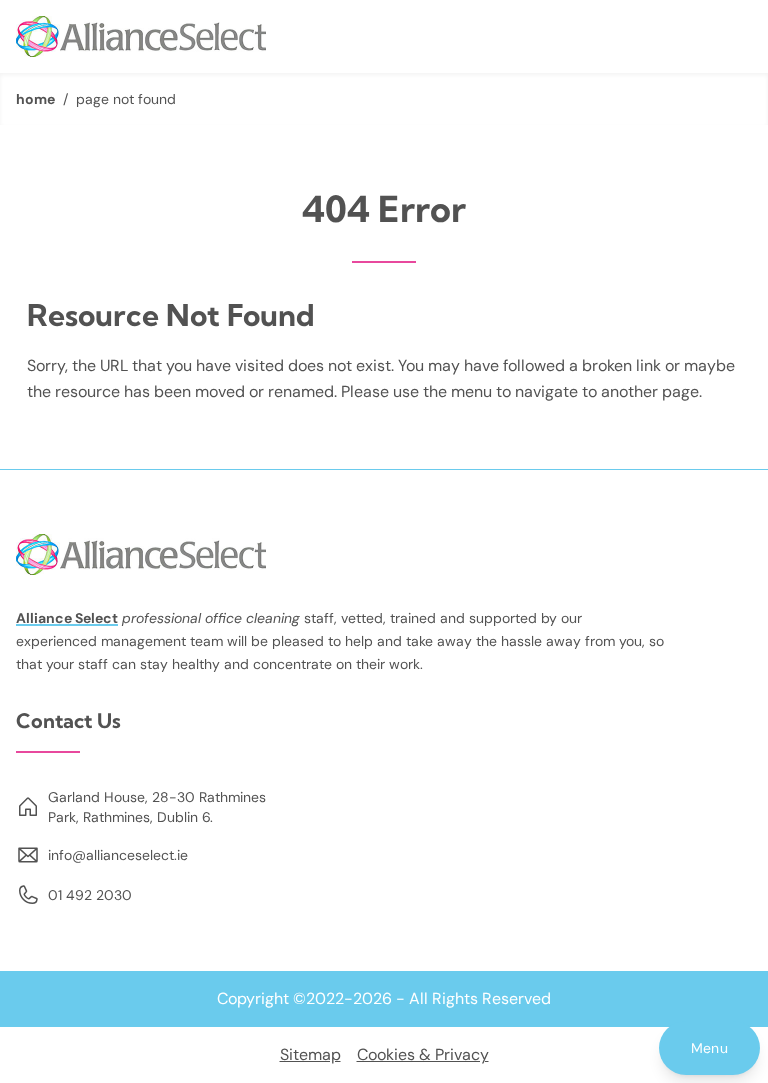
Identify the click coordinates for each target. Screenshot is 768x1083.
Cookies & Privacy (423, 1054)
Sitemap (310, 1054)
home (35, 99)
